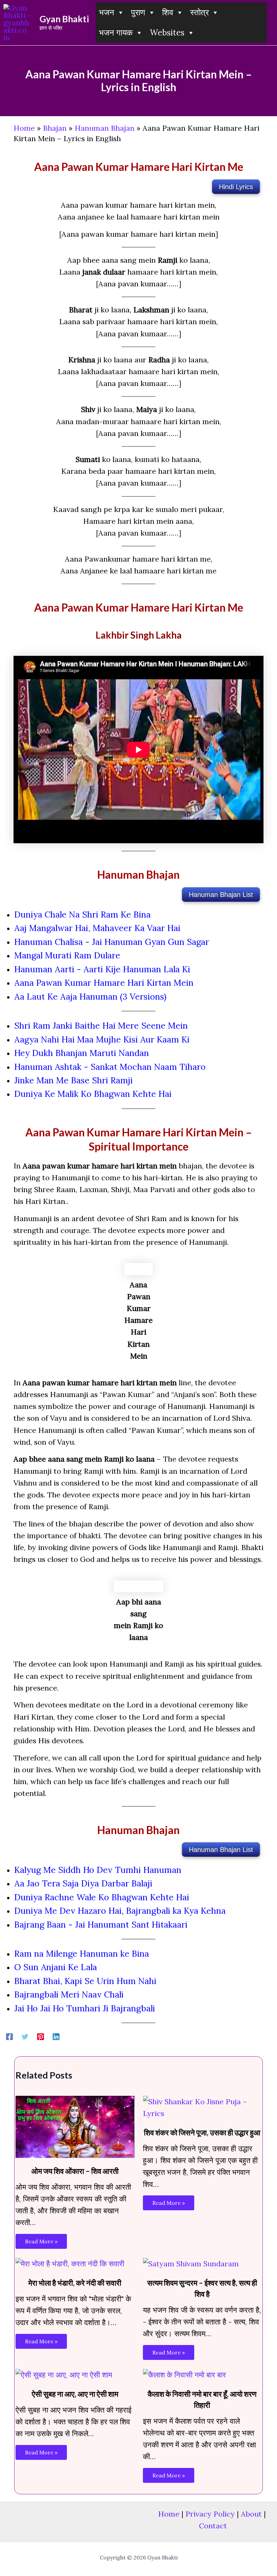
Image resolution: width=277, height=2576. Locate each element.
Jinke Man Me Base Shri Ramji (73, 1080)
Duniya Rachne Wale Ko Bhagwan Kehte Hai (102, 1897)
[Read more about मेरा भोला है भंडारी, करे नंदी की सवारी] (70, 2263)
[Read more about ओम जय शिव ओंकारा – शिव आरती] (75, 2126)
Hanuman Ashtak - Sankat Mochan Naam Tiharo (110, 1067)
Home (24, 128)
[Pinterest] (41, 2036)
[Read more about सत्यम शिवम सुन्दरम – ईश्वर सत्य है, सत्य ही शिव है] (191, 2263)
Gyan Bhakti (64, 19)
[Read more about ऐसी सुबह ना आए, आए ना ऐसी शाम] (64, 2374)
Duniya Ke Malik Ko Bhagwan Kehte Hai (93, 1094)
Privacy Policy (210, 2514)
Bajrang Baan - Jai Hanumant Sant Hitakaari (101, 1925)
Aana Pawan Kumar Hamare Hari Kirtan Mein (104, 983)
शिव (168, 12)
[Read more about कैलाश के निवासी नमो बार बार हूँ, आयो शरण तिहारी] (184, 2374)
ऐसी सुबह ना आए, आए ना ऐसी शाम (75, 2394)
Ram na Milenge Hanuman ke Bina (82, 1954)
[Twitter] (25, 2036)
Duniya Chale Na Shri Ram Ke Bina (82, 915)
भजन (107, 12)
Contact (213, 2526)
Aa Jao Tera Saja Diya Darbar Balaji (83, 1883)
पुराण (138, 12)
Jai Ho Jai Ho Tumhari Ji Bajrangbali (85, 2008)
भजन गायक (116, 33)
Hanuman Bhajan (105, 128)
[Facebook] (9, 2036)
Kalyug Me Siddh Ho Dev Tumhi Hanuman (98, 1870)
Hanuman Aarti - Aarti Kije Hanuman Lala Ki (102, 969)
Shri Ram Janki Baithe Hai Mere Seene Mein (101, 1026)
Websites (167, 33)
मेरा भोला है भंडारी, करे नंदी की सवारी (75, 2283)
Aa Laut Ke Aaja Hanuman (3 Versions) (90, 997)
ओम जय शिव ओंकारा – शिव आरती (75, 2171)
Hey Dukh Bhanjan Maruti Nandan (82, 1053)
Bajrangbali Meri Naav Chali (69, 1994)
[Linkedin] (56, 2036)
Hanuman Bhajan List (221, 895)
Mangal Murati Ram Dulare (67, 955)
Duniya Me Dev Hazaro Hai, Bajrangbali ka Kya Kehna (120, 1911)
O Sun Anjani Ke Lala (56, 1967)
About (251, 2514)
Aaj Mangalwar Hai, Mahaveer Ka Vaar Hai (97, 928)
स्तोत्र (199, 12)
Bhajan (55, 128)
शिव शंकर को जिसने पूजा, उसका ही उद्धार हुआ (202, 2132)
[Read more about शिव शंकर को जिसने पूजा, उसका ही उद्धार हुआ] (202, 2107)
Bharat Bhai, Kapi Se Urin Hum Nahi (85, 1981)
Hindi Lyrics (236, 187)
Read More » (41, 2241)
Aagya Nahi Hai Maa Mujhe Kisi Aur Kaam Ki (102, 1039)
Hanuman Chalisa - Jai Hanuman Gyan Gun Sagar (112, 942)
